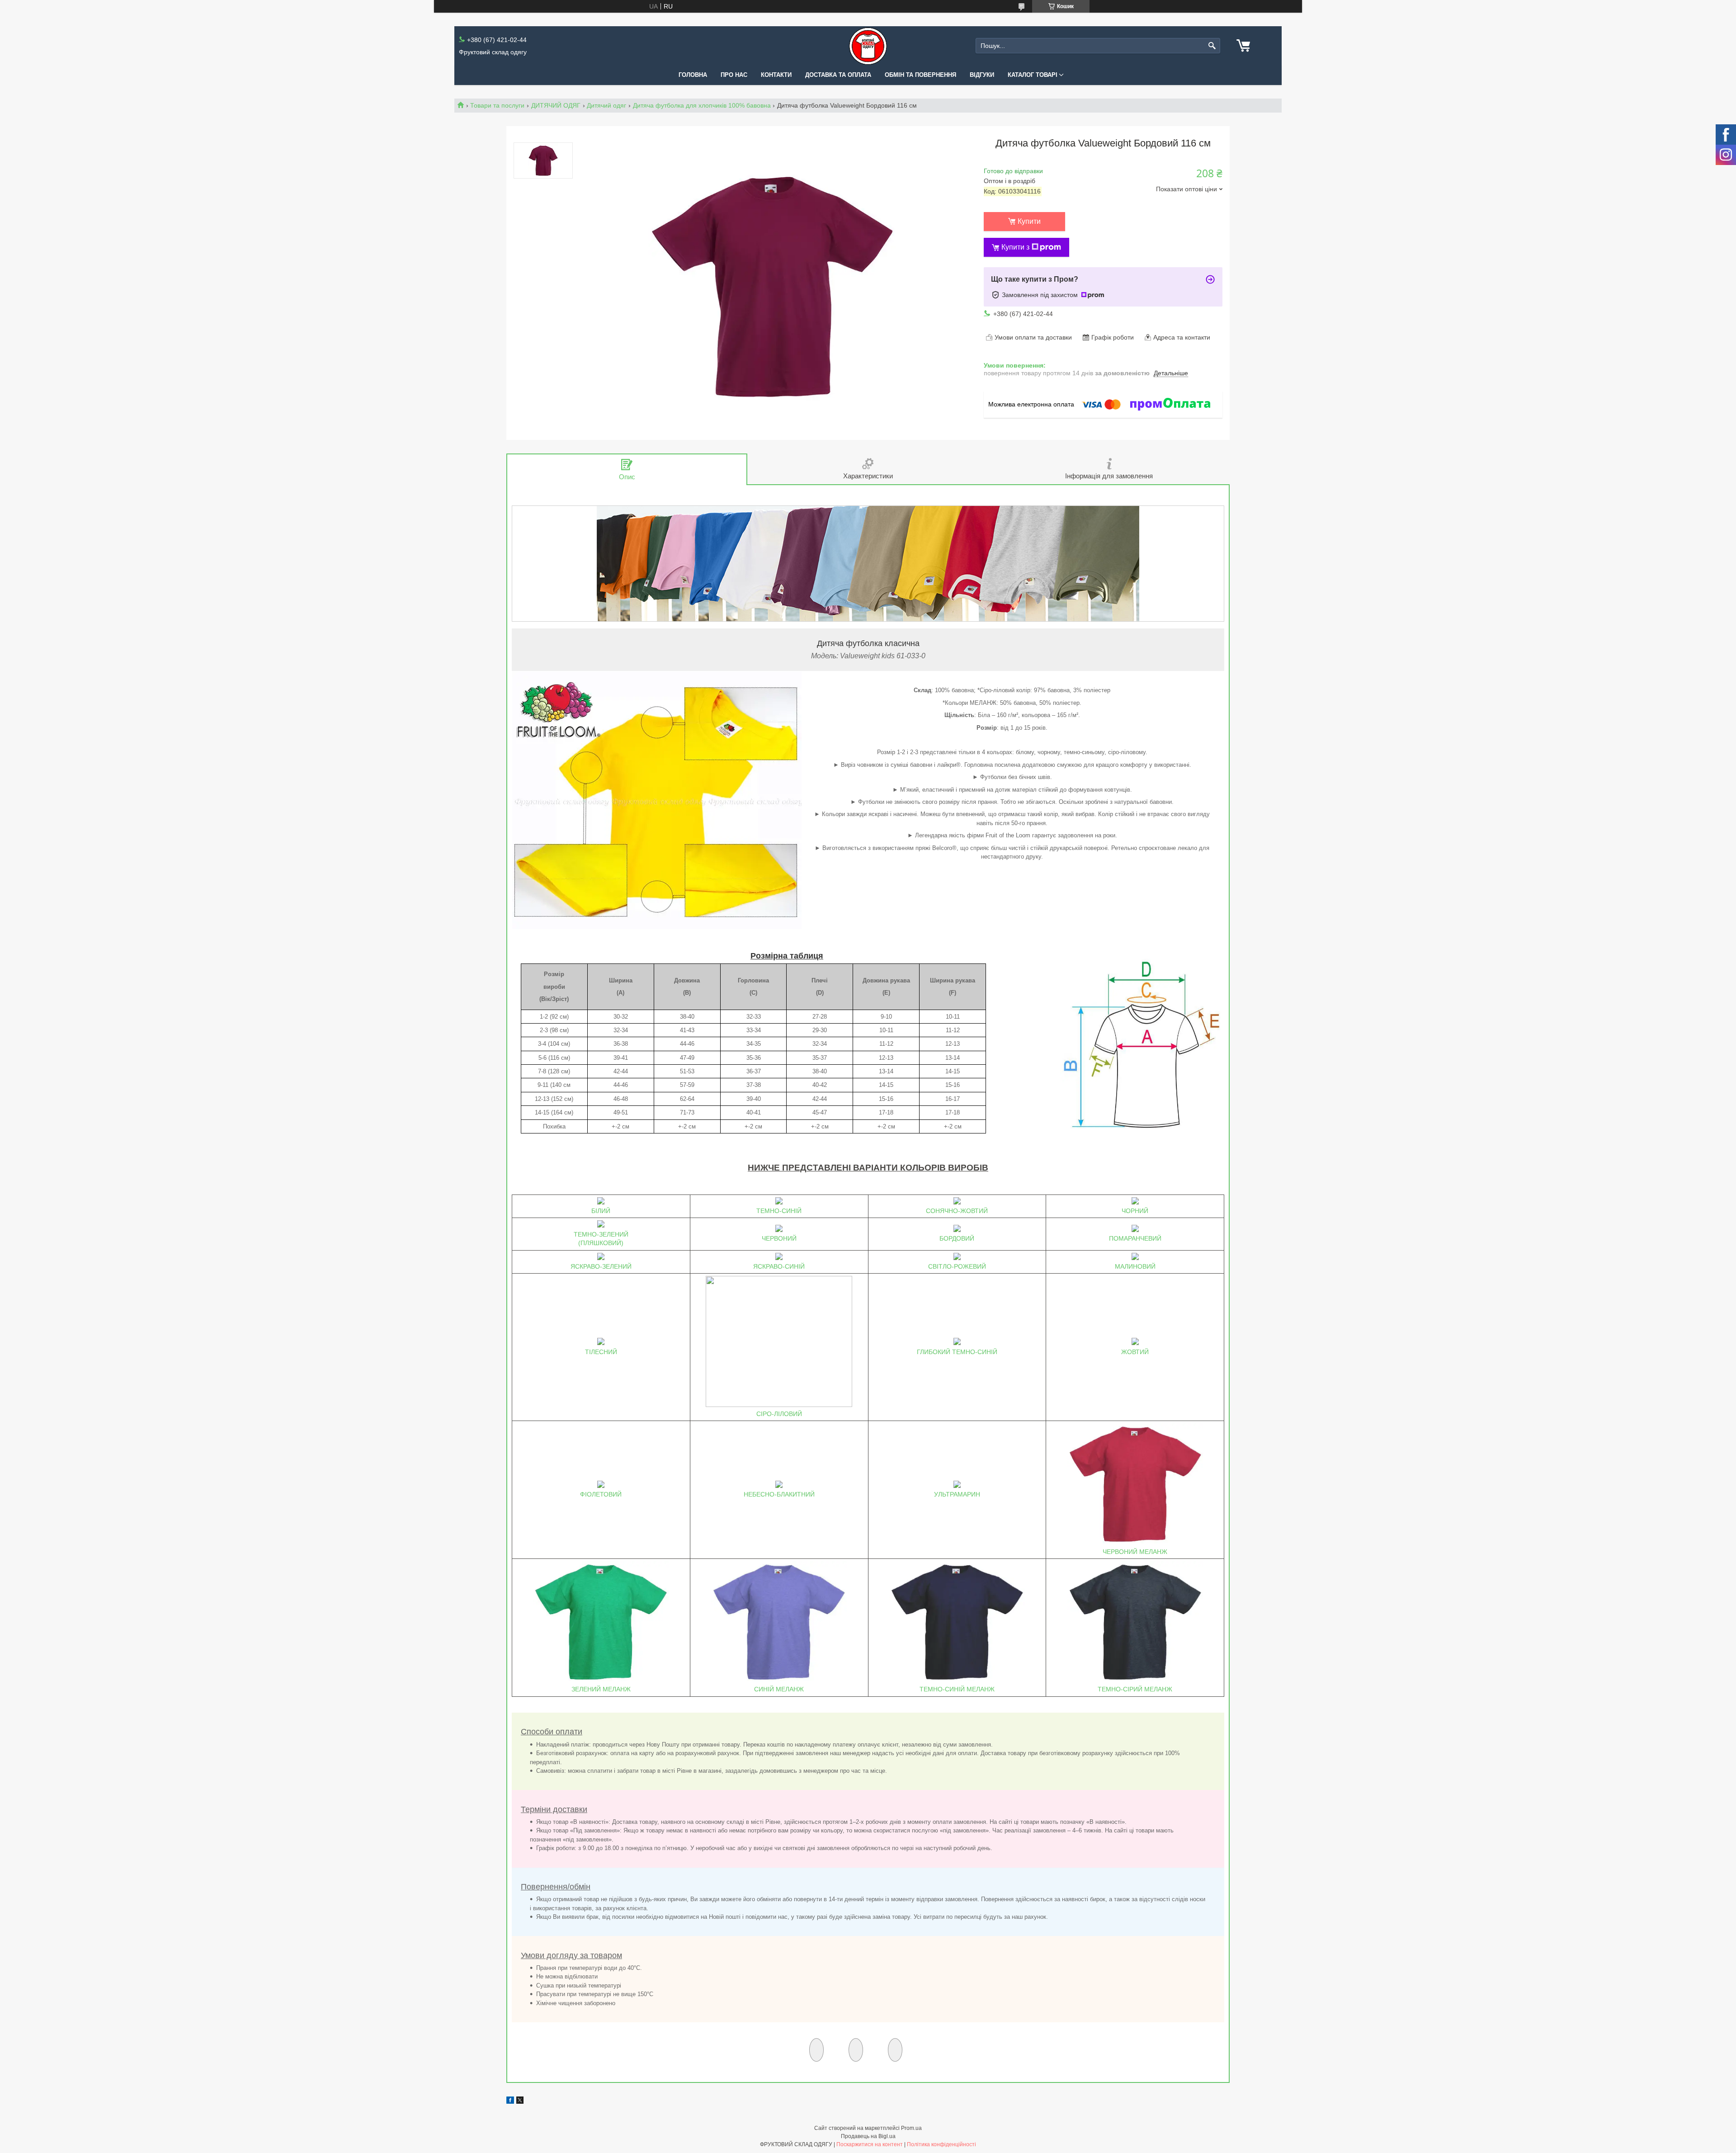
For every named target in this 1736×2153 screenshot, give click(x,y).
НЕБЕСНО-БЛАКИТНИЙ (779, 1494)
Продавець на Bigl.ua (868, 2136)
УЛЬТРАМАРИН (957, 1494)
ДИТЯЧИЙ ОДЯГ (556, 105)
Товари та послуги (497, 105)
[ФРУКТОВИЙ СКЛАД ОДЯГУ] (868, 46)
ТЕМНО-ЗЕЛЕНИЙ (601, 1234)
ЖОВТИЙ (1135, 1352)
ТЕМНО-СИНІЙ (779, 1211)
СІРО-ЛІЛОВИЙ (779, 1414)
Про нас (734, 75)
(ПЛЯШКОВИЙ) (601, 1243)
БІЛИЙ (601, 1211)
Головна (693, 75)
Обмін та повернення (920, 75)
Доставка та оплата (838, 75)
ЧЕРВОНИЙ (779, 1238)
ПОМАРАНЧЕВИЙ (1135, 1238)
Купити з (1015, 247)
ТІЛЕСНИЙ (601, 1352)
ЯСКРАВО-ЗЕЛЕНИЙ (601, 1266)
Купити (1029, 221)
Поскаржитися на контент (870, 2144)
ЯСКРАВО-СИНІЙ (779, 1266)
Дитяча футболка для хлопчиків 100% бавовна (702, 105)
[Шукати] (1212, 46)
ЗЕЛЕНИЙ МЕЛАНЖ (601, 1689)
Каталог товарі (1033, 75)
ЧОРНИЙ (1135, 1211)
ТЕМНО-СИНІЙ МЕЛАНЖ (957, 1689)
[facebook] (510, 2101)
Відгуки (982, 75)
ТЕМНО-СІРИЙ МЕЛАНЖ (1135, 1689)
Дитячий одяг (606, 105)
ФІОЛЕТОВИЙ (601, 1494)
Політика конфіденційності (941, 2144)
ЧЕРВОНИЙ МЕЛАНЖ (1135, 1552)
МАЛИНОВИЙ (1135, 1266)
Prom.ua (911, 2128)
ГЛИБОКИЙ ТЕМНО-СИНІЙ (957, 1352)
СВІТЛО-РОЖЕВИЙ (957, 1266)
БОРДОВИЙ (957, 1238)
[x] (520, 2101)
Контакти (776, 75)
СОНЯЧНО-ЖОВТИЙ (957, 1211)
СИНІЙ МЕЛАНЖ (779, 1689)
